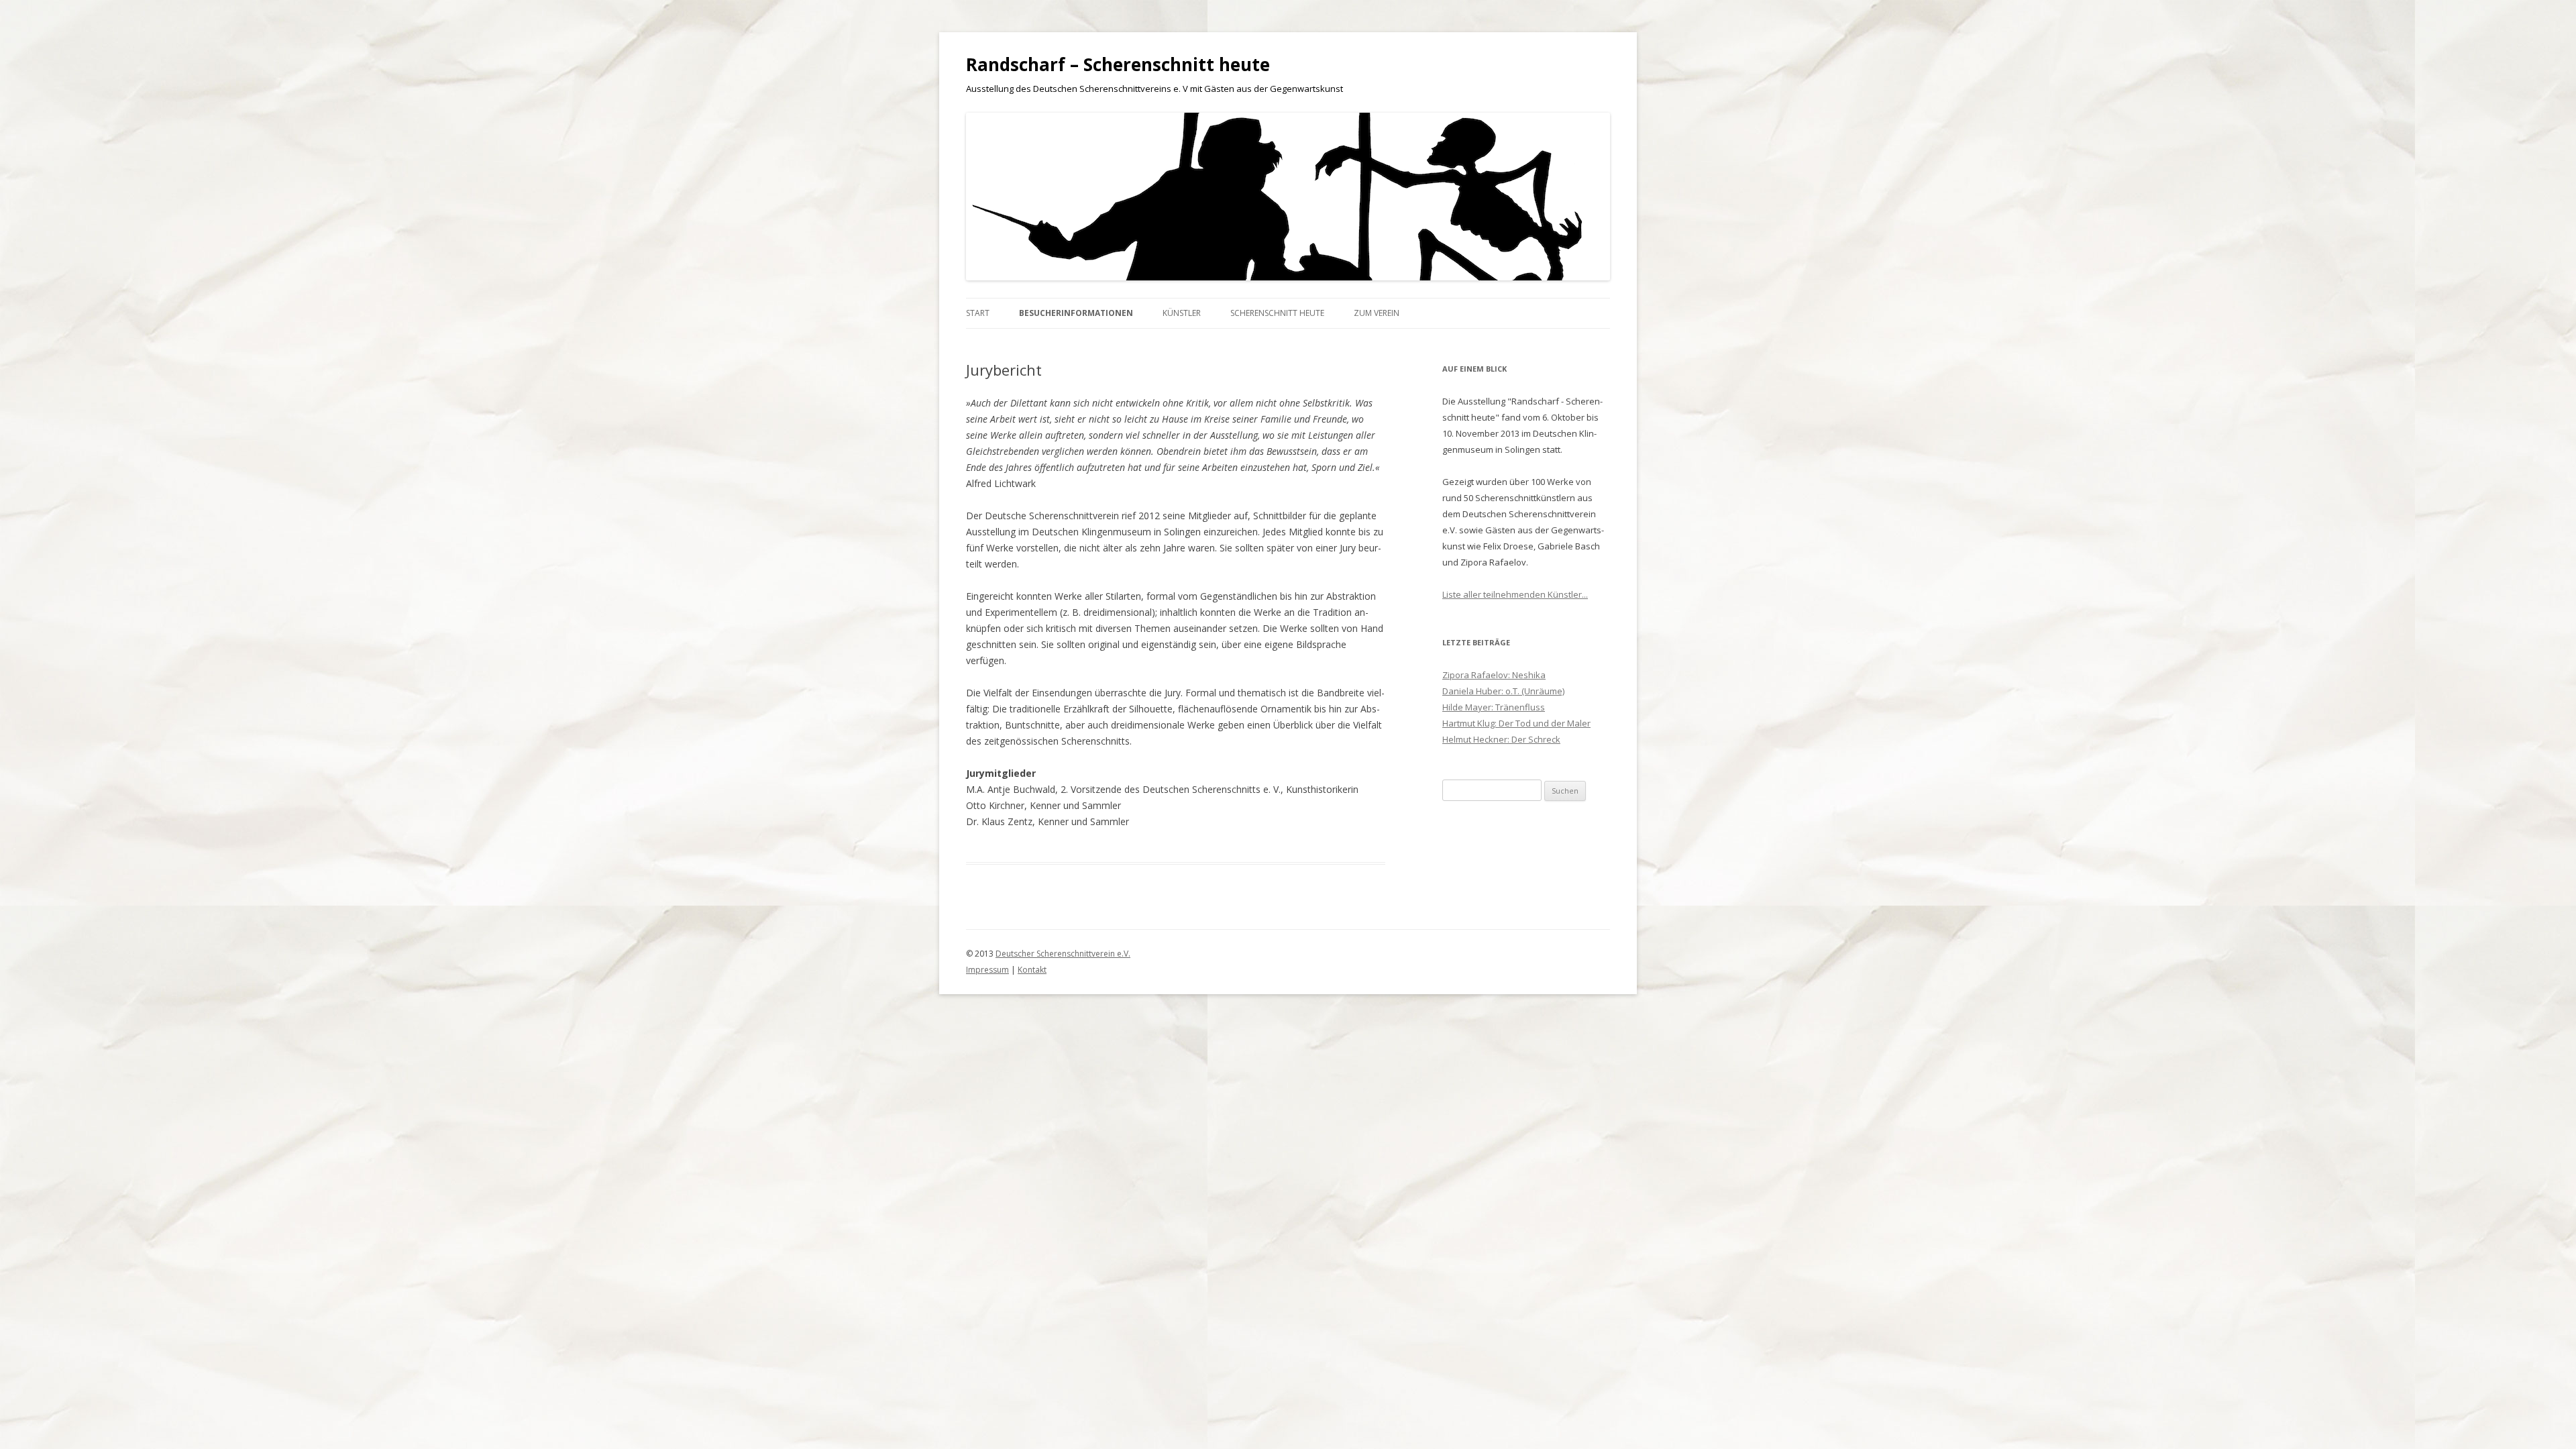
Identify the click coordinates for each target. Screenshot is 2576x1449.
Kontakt (1032, 970)
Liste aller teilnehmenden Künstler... (1515, 594)
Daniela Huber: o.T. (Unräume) (1503, 691)
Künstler (1182, 313)
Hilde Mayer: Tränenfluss (1494, 707)
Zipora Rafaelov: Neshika (1494, 675)
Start (978, 313)
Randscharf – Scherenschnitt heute (1118, 64)
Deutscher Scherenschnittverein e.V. (1063, 954)
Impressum (987, 970)
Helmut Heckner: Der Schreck (1501, 739)
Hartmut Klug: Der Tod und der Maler (1516, 723)
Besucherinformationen (1076, 313)
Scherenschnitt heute (1277, 313)
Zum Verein (1377, 313)
